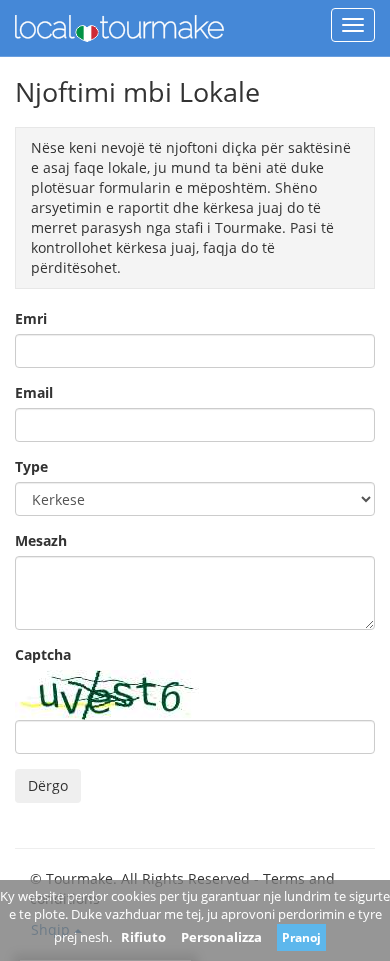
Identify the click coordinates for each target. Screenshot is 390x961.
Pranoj (301, 937)
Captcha (43, 654)
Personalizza (221, 937)
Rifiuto (143, 937)
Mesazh (41, 540)
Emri (31, 318)
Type (31, 466)
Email (34, 392)
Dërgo (48, 785)
